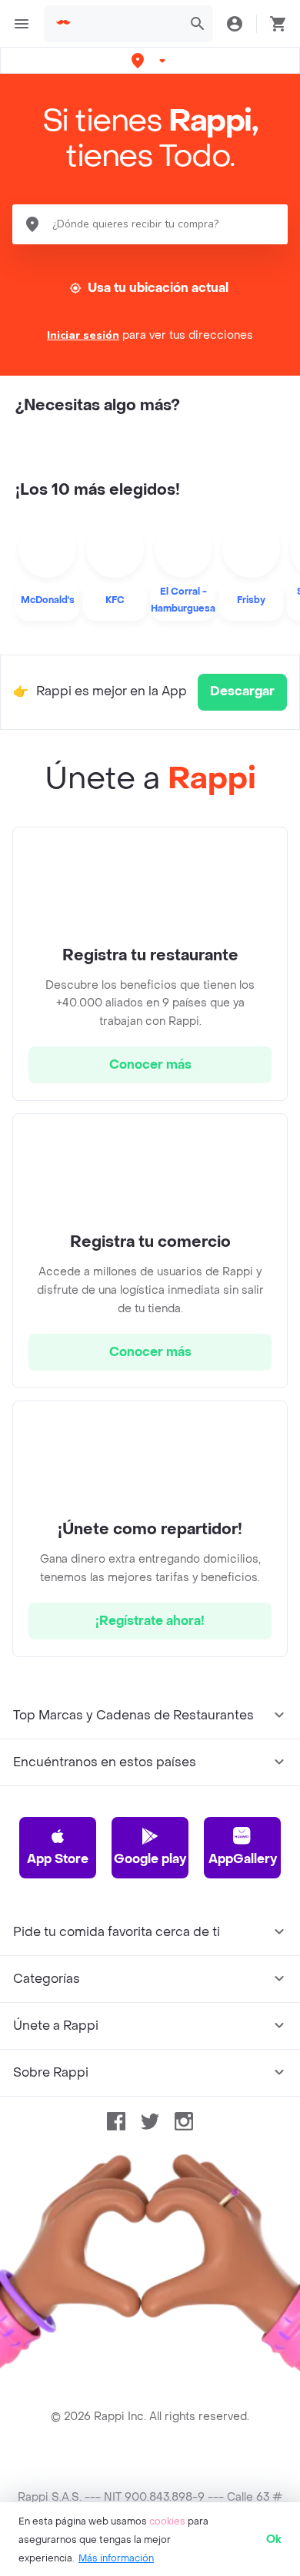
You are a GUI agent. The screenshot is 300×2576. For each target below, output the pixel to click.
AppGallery (243, 1859)
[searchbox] (128, 24)
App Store (58, 1859)
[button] (150, 60)
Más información (116, 2558)
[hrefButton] (150, 1065)
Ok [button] (274, 2540)
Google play (150, 1859)
